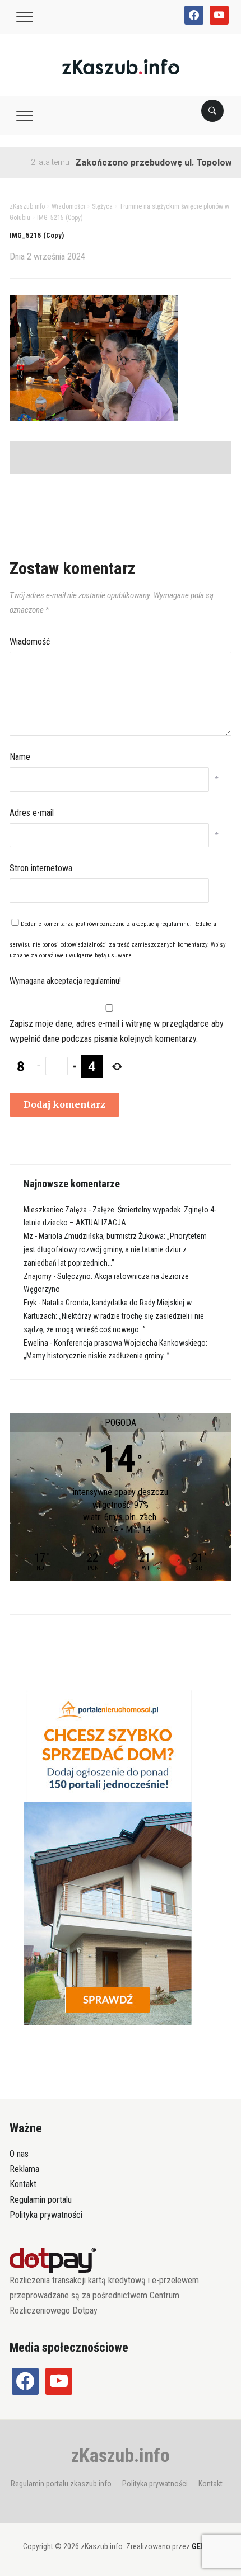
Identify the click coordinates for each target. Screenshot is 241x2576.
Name (20, 757)
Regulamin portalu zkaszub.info (61, 2484)
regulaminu (175, 924)
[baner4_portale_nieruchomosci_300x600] (108, 1857)
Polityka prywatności (46, 2215)
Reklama (24, 2169)
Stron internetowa (41, 868)
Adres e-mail (32, 813)
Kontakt (23, 2184)
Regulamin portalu (41, 2200)
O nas (19, 2154)
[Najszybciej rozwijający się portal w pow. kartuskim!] (121, 66)
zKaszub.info (121, 2455)
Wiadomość (30, 641)
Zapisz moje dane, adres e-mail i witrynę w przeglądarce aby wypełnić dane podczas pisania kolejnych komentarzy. (117, 1031)
